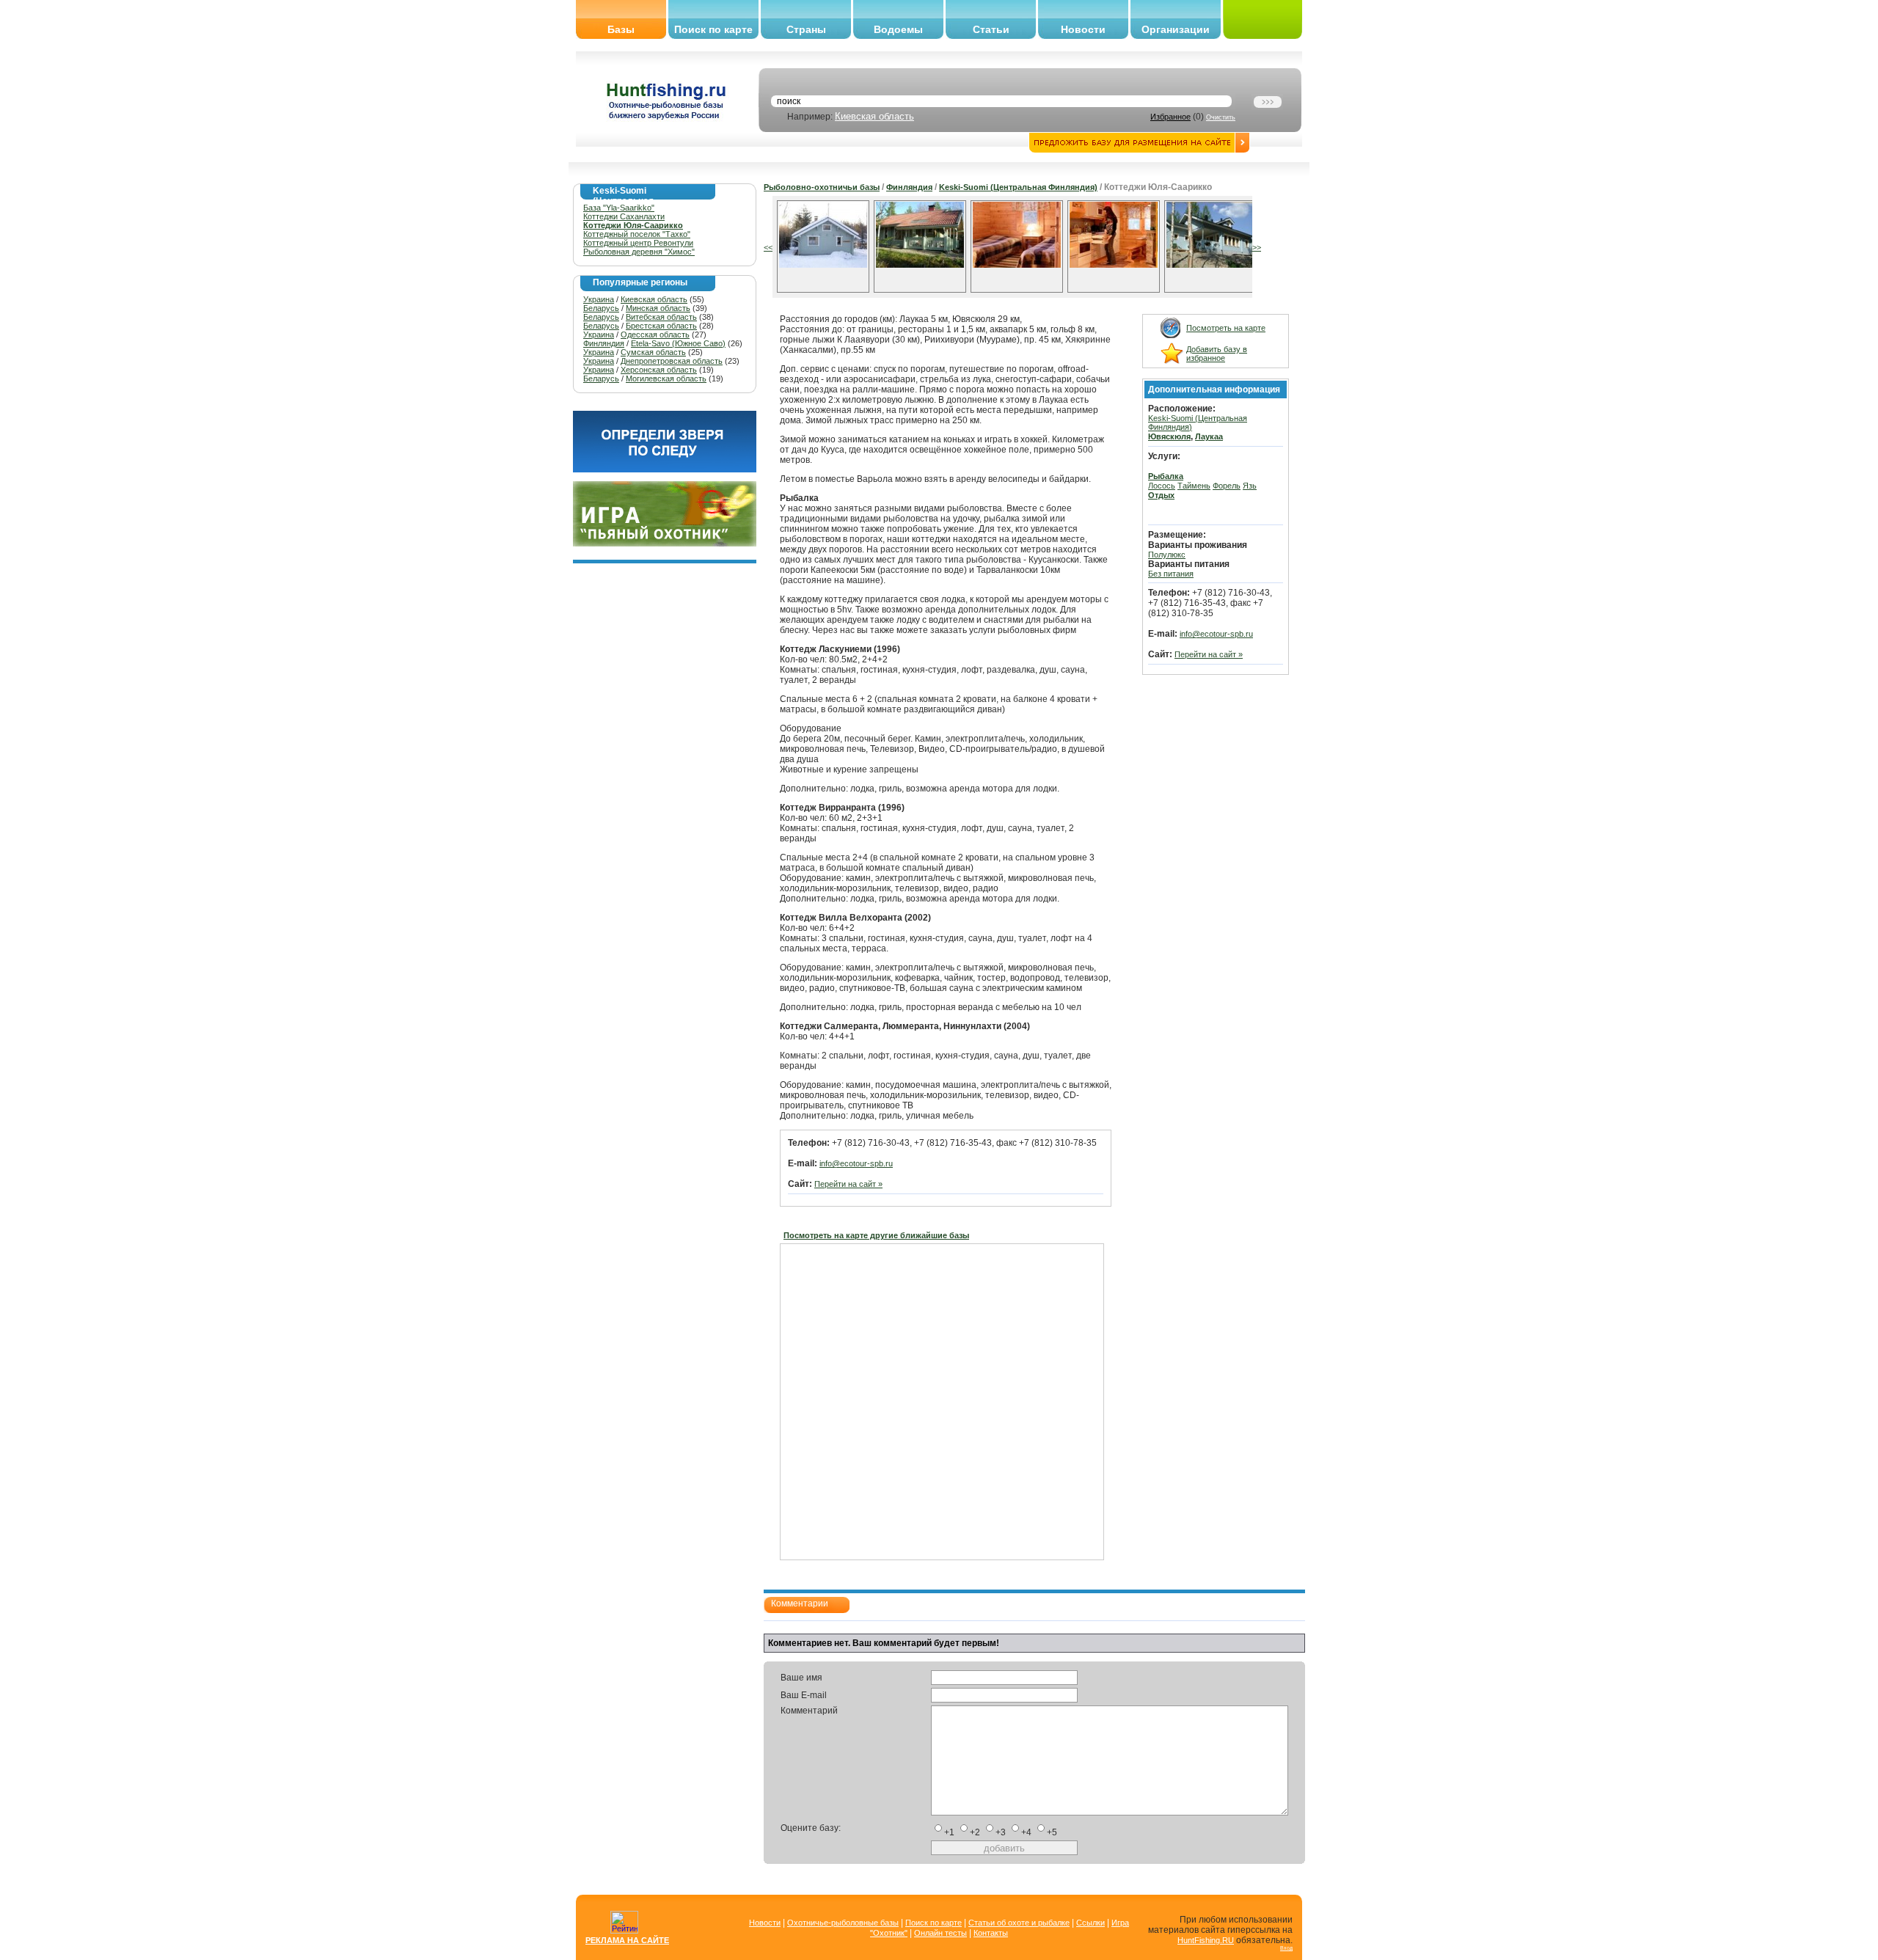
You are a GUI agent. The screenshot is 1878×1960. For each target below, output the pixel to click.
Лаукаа (1209, 436)
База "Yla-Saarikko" (619, 208)
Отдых (1161, 495)
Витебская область (661, 317)
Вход (1286, 1948)
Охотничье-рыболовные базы (843, 1923)
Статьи (991, 29)
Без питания (1171, 574)
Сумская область (653, 352)
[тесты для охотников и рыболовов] (665, 469)
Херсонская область (659, 370)
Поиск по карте (713, 29)
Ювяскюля (1169, 436)
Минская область (658, 308)
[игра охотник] (665, 544)
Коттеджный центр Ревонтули (638, 243)
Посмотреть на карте (1226, 328)
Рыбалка (1166, 476)
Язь (1250, 486)
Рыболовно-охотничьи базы (822, 187)
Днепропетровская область (672, 361)
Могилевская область (666, 379)
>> (1257, 247)
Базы (621, 29)
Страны (806, 29)
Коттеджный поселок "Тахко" (637, 234)
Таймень (1194, 486)
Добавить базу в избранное (1217, 354)
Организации (1176, 29)
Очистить (1221, 117)
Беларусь (601, 308)
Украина (599, 299)
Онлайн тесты (940, 1933)
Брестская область (661, 326)
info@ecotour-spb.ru (856, 1163)
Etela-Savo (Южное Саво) (678, 343)
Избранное (1170, 117)
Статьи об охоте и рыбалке (1019, 1923)
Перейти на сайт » (848, 1184)
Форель (1227, 486)
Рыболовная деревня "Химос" (639, 252)
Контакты (991, 1933)
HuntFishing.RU (1206, 1940)
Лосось (1162, 486)
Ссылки (1090, 1923)
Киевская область (874, 116)
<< (768, 247)
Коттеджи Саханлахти (624, 216)
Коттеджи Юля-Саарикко (633, 225)
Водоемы (898, 29)
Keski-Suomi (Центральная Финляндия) (1018, 187)
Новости (1083, 29)
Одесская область (655, 334)
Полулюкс (1167, 555)
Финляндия (604, 343)
